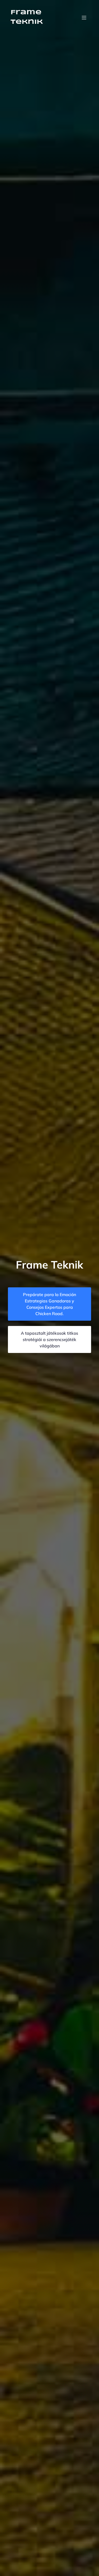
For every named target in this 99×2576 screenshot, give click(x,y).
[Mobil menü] (84, 17)
